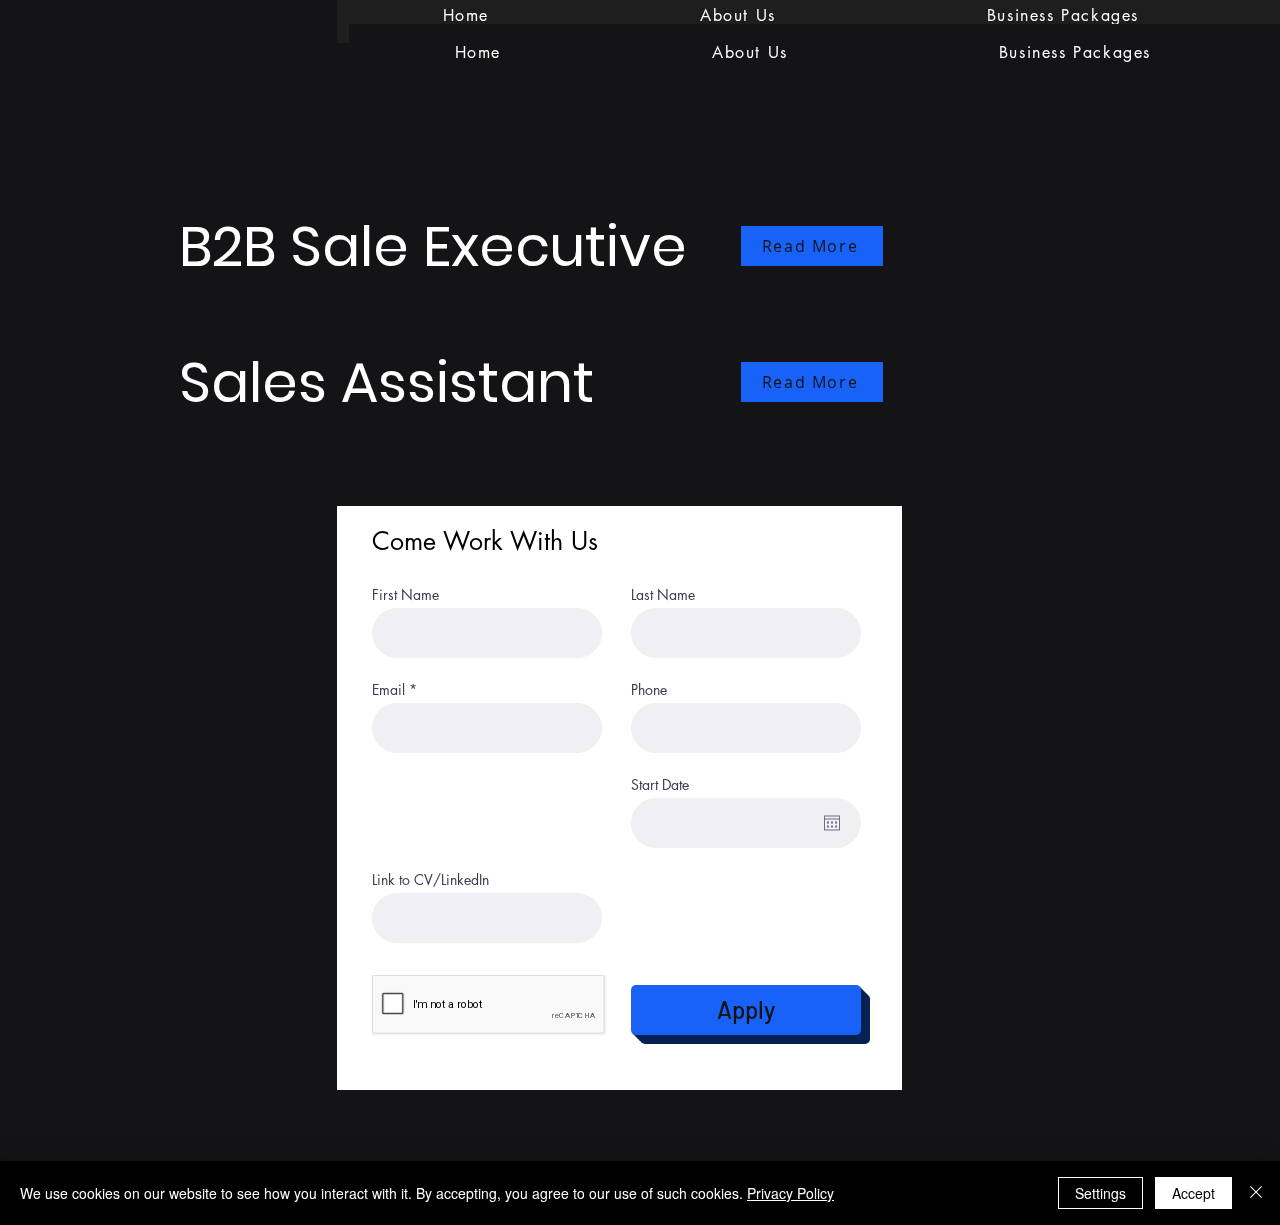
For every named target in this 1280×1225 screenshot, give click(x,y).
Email (388, 690)
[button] (1074, 52)
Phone (649, 690)
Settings (1100, 1193)
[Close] (1256, 1193)
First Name (405, 595)
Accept (1193, 1193)
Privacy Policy (790, 1193)
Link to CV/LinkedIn (430, 880)
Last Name (663, 595)
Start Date (660, 785)
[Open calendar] (832, 823)
